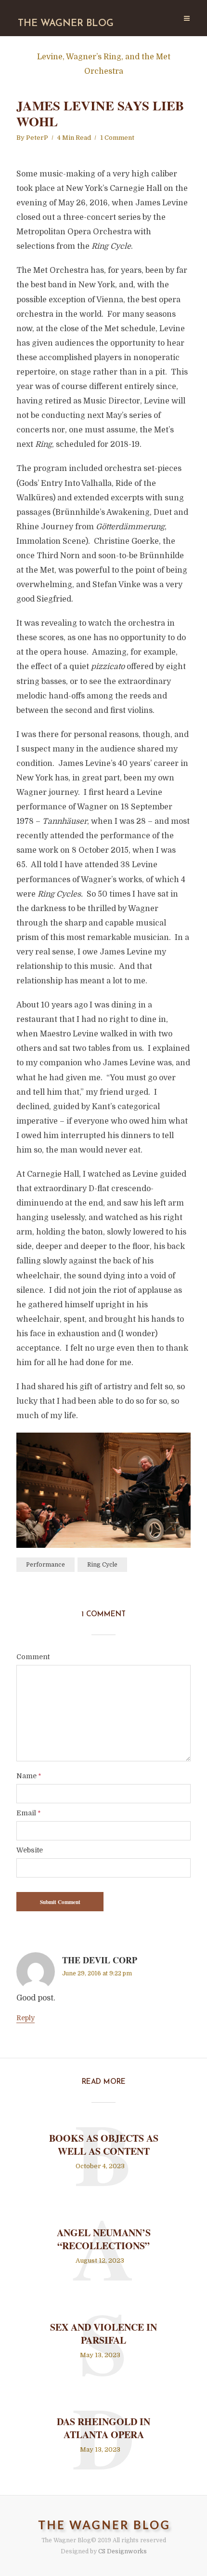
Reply (26, 2018)
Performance (45, 1565)
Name (29, 1776)
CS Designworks (123, 2551)
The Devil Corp (100, 1960)
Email (28, 1813)
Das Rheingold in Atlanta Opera (103, 2428)
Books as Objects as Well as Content (104, 2145)
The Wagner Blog (66, 24)
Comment (33, 1657)
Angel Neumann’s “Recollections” (104, 2239)
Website (30, 1850)
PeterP (37, 138)
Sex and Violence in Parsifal (103, 2334)
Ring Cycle (102, 1565)
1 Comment (117, 138)
